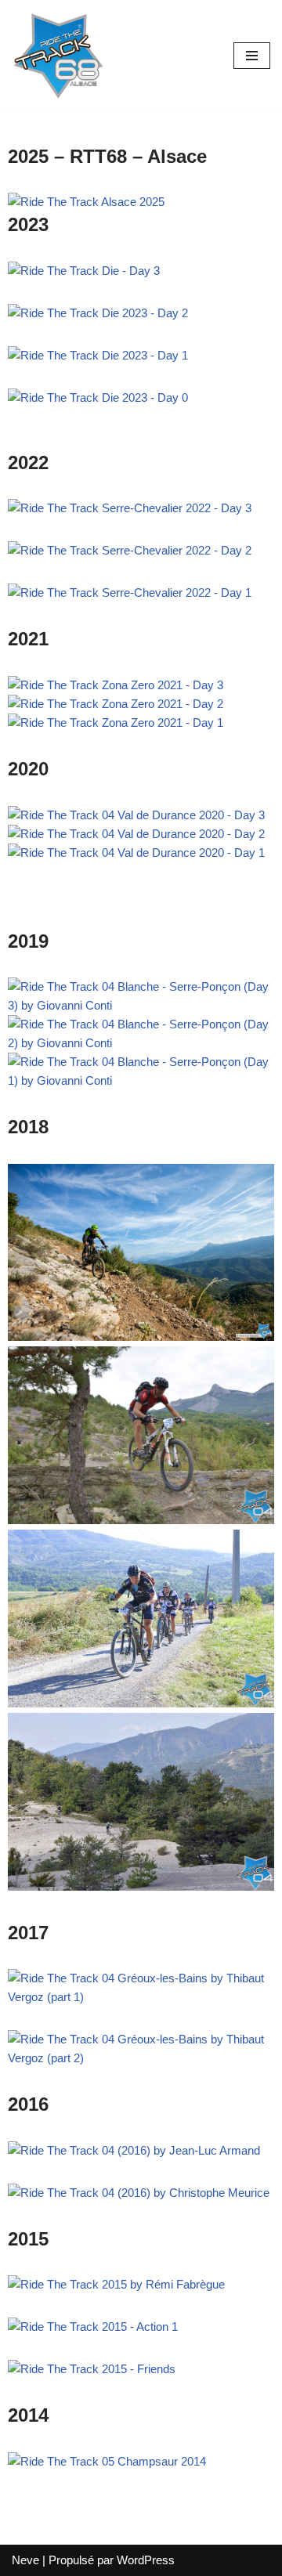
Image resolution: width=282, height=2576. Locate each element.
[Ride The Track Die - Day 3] (84, 271)
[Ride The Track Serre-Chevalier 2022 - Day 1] (130, 593)
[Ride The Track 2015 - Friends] (92, 2369)
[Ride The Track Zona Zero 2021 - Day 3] (116, 685)
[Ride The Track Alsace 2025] (86, 202)
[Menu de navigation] (252, 56)
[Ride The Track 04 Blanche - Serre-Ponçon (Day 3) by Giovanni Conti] (141, 1005)
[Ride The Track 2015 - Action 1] (93, 2327)
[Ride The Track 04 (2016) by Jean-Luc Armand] (134, 2150)
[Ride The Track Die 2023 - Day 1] (98, 355)
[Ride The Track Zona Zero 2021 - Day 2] (116, 704)
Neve (25, 2560)
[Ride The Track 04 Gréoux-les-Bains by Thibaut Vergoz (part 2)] (141, 2058)
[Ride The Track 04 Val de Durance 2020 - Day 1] (136, 853)
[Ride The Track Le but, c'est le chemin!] (59, 56)
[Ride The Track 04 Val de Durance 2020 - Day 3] (136, 815)
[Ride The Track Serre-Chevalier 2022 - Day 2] (130, 550)
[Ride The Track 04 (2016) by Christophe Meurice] (139, 2193)
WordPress (146, 2560)
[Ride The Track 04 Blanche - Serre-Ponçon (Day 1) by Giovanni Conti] (141, 1080)
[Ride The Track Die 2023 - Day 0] (98, 397)
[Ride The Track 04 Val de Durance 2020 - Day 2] (136, 834)
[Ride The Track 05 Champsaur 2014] (107, 2461)
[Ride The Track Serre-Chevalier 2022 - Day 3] (130, 508)
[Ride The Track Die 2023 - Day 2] (98, 313)
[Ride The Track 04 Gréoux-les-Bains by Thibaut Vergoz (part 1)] (141, 1997)
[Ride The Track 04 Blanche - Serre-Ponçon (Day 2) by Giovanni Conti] (141, 1043)
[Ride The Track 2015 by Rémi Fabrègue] (116, 2284)
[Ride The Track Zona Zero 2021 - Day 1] (116, 723)
